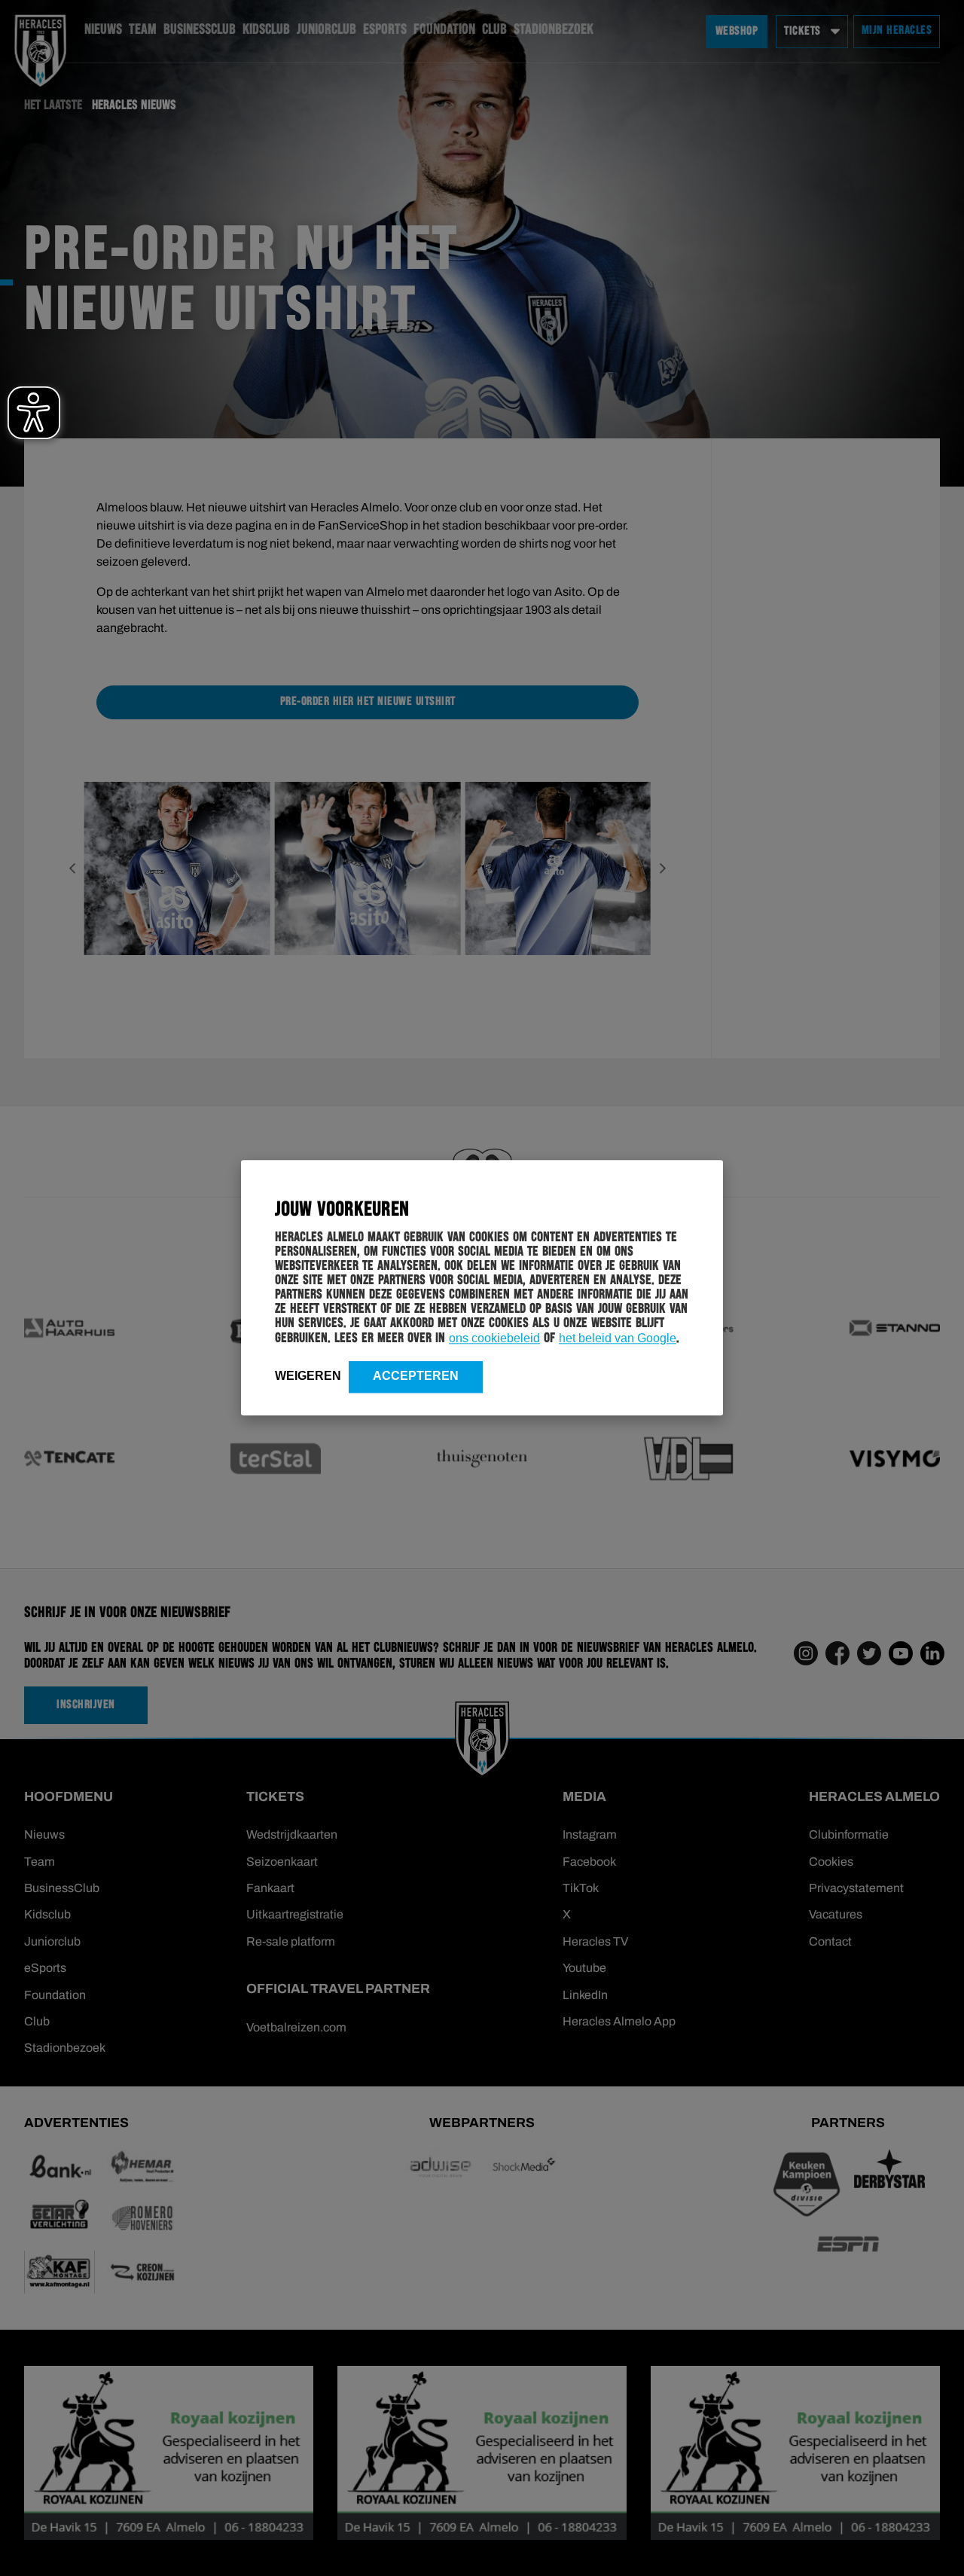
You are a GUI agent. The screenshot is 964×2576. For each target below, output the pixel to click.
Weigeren (308, 1376)
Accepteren (416, 1376)
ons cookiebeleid (494, 1338)
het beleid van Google (618, 1338)
